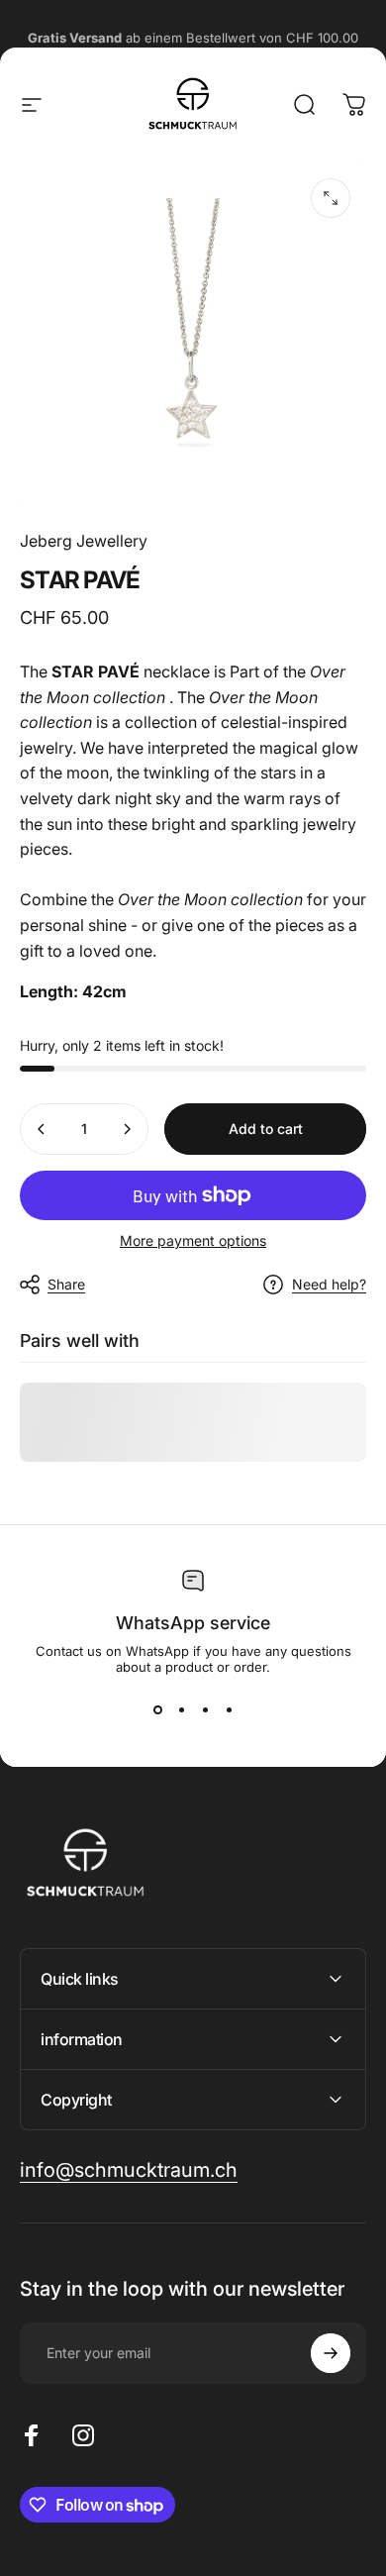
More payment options (193, 1240)
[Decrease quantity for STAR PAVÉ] (42, 1129)
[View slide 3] (205, 1710)
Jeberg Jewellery (84, 541)
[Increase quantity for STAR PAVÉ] (127, 1129)
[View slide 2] (181, 1710)
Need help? (329, 1284)
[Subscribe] (331, 2353)
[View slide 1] (157, 1710)
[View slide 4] (229, 1710)
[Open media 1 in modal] (331, 198)
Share (66, 1284)
